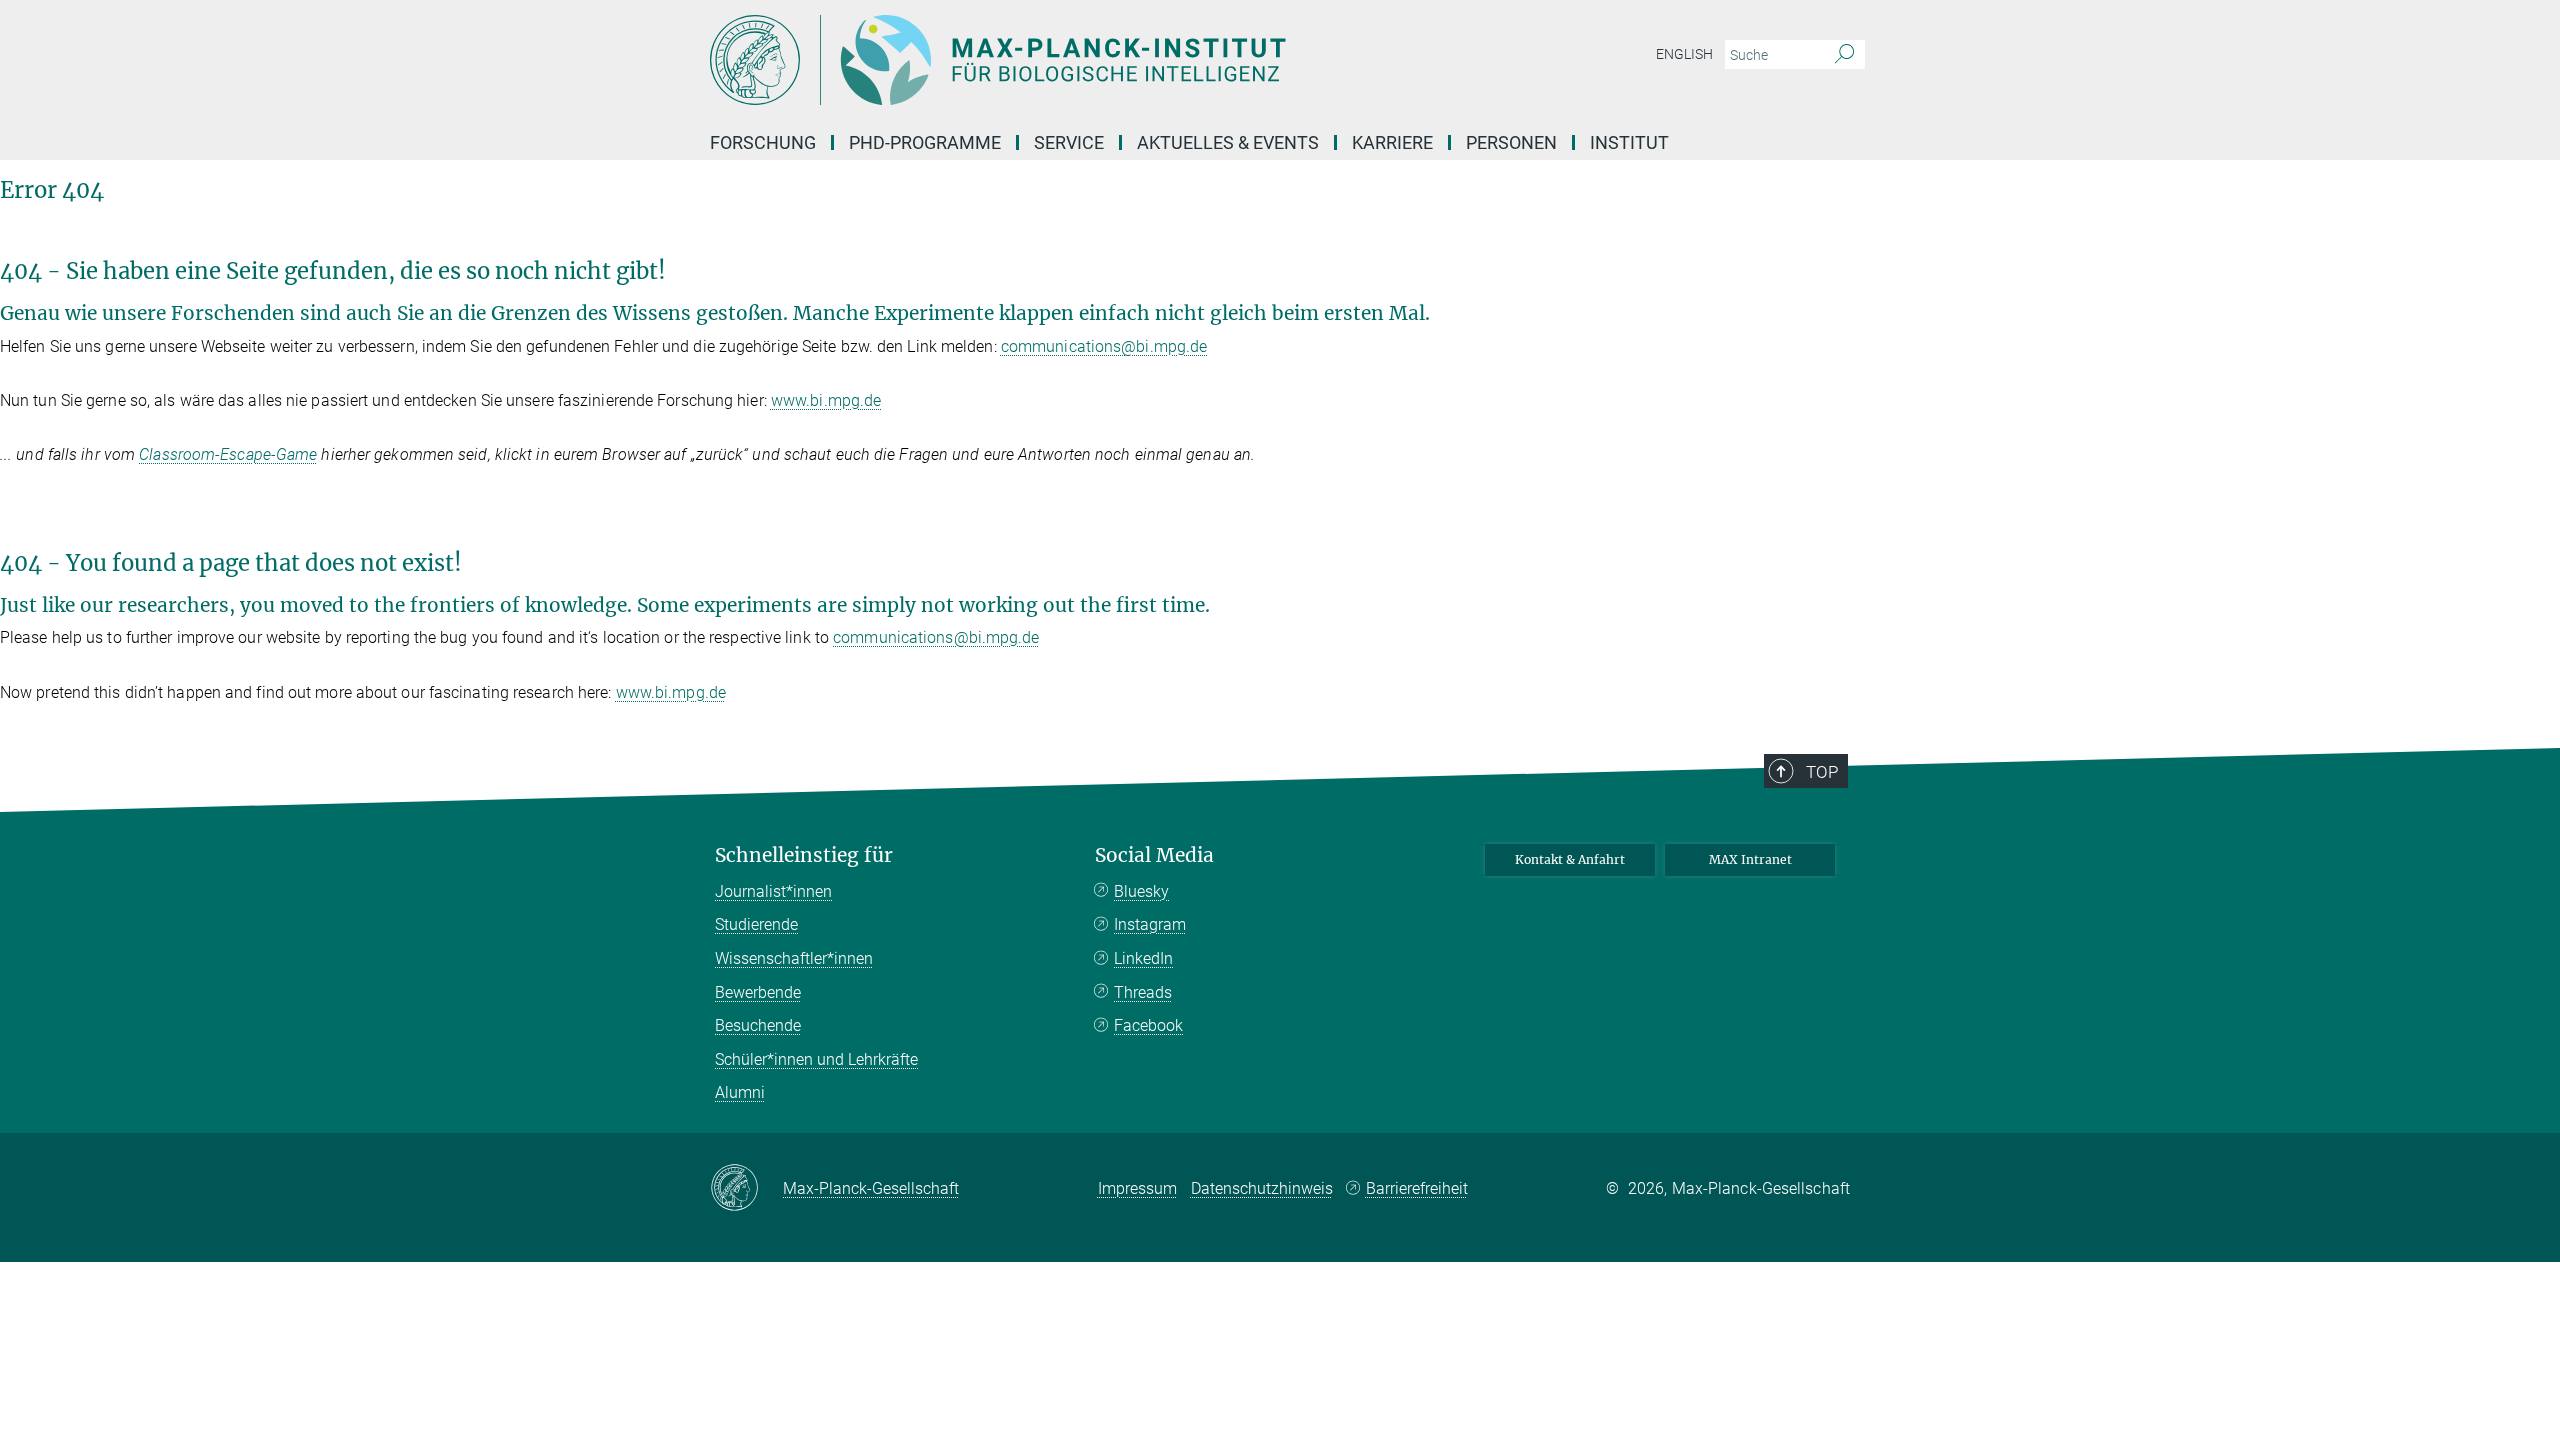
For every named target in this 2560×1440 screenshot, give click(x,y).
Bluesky (1141, 891)
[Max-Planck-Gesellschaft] (746, 1189)
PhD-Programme (925, 142)
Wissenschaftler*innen (794, 958)
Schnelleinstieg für (804, 855)
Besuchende (758, 1025)
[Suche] (1844, 55)
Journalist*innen (773, 891)
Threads (1143, 992)
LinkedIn (1143, 958)
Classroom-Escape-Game (228, 454)
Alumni (740, 1092)
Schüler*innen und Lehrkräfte (816, 1059)
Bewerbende (758, 992)
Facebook (1148, 1025)
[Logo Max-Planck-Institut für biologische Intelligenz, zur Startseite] (1085, 60)
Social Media (1154, 855)
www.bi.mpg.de (826, 400)
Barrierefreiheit (1417, 1188)
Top (1822, 772)
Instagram (1150, 924)
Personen (1511, 142)
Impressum (1137, 1188)
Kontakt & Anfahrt (1570, 859)
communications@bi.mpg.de (1104, 346)
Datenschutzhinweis (1262, 1188)
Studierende (756, 924)
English (1684, 54)
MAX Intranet (1750, 859)
